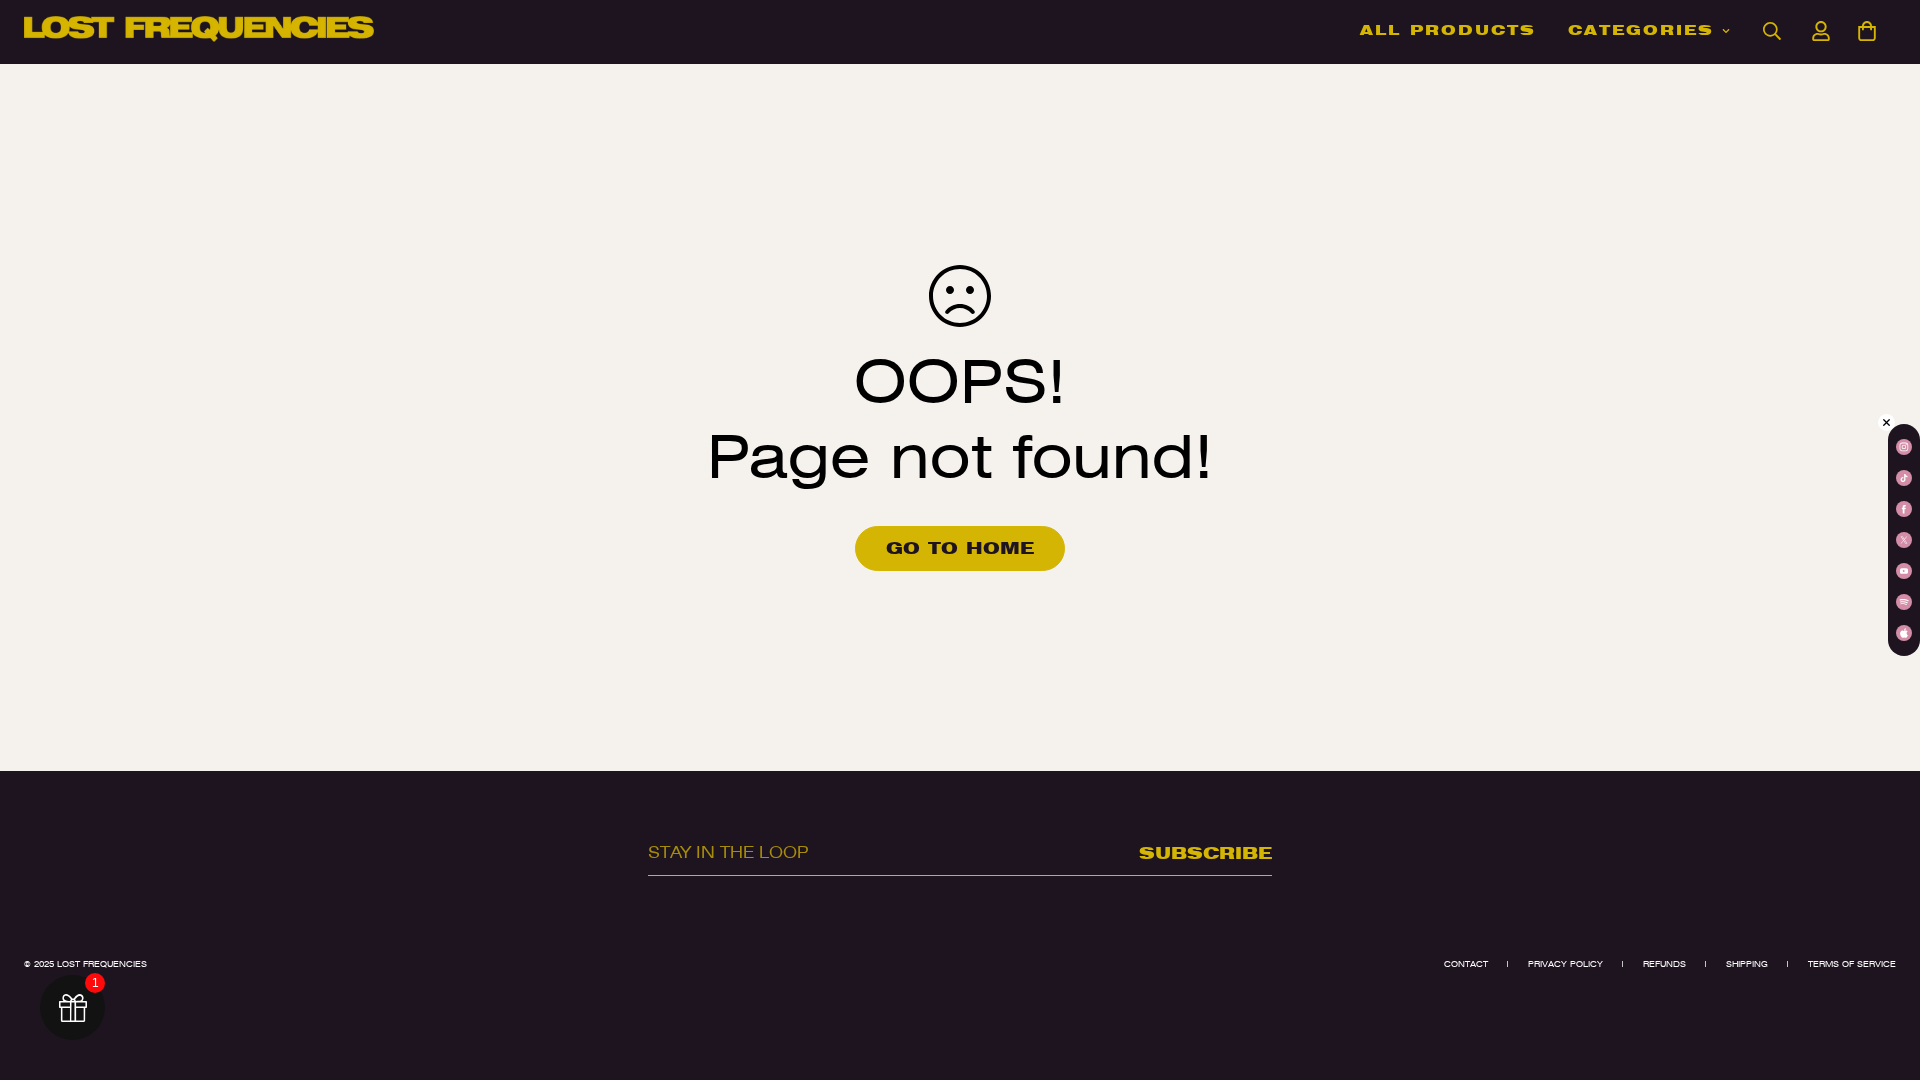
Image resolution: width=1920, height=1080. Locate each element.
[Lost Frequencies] (199, 30)
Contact (1466, 964)
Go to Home (960, 548)
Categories (1641, 30)
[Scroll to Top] (1881, 971)
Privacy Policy (1565, 964)
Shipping (1747, 964)
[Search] (1772, 31)
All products (1448, 30)
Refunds (1664, 964)
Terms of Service (1852, 964)
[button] (1867, 31)
